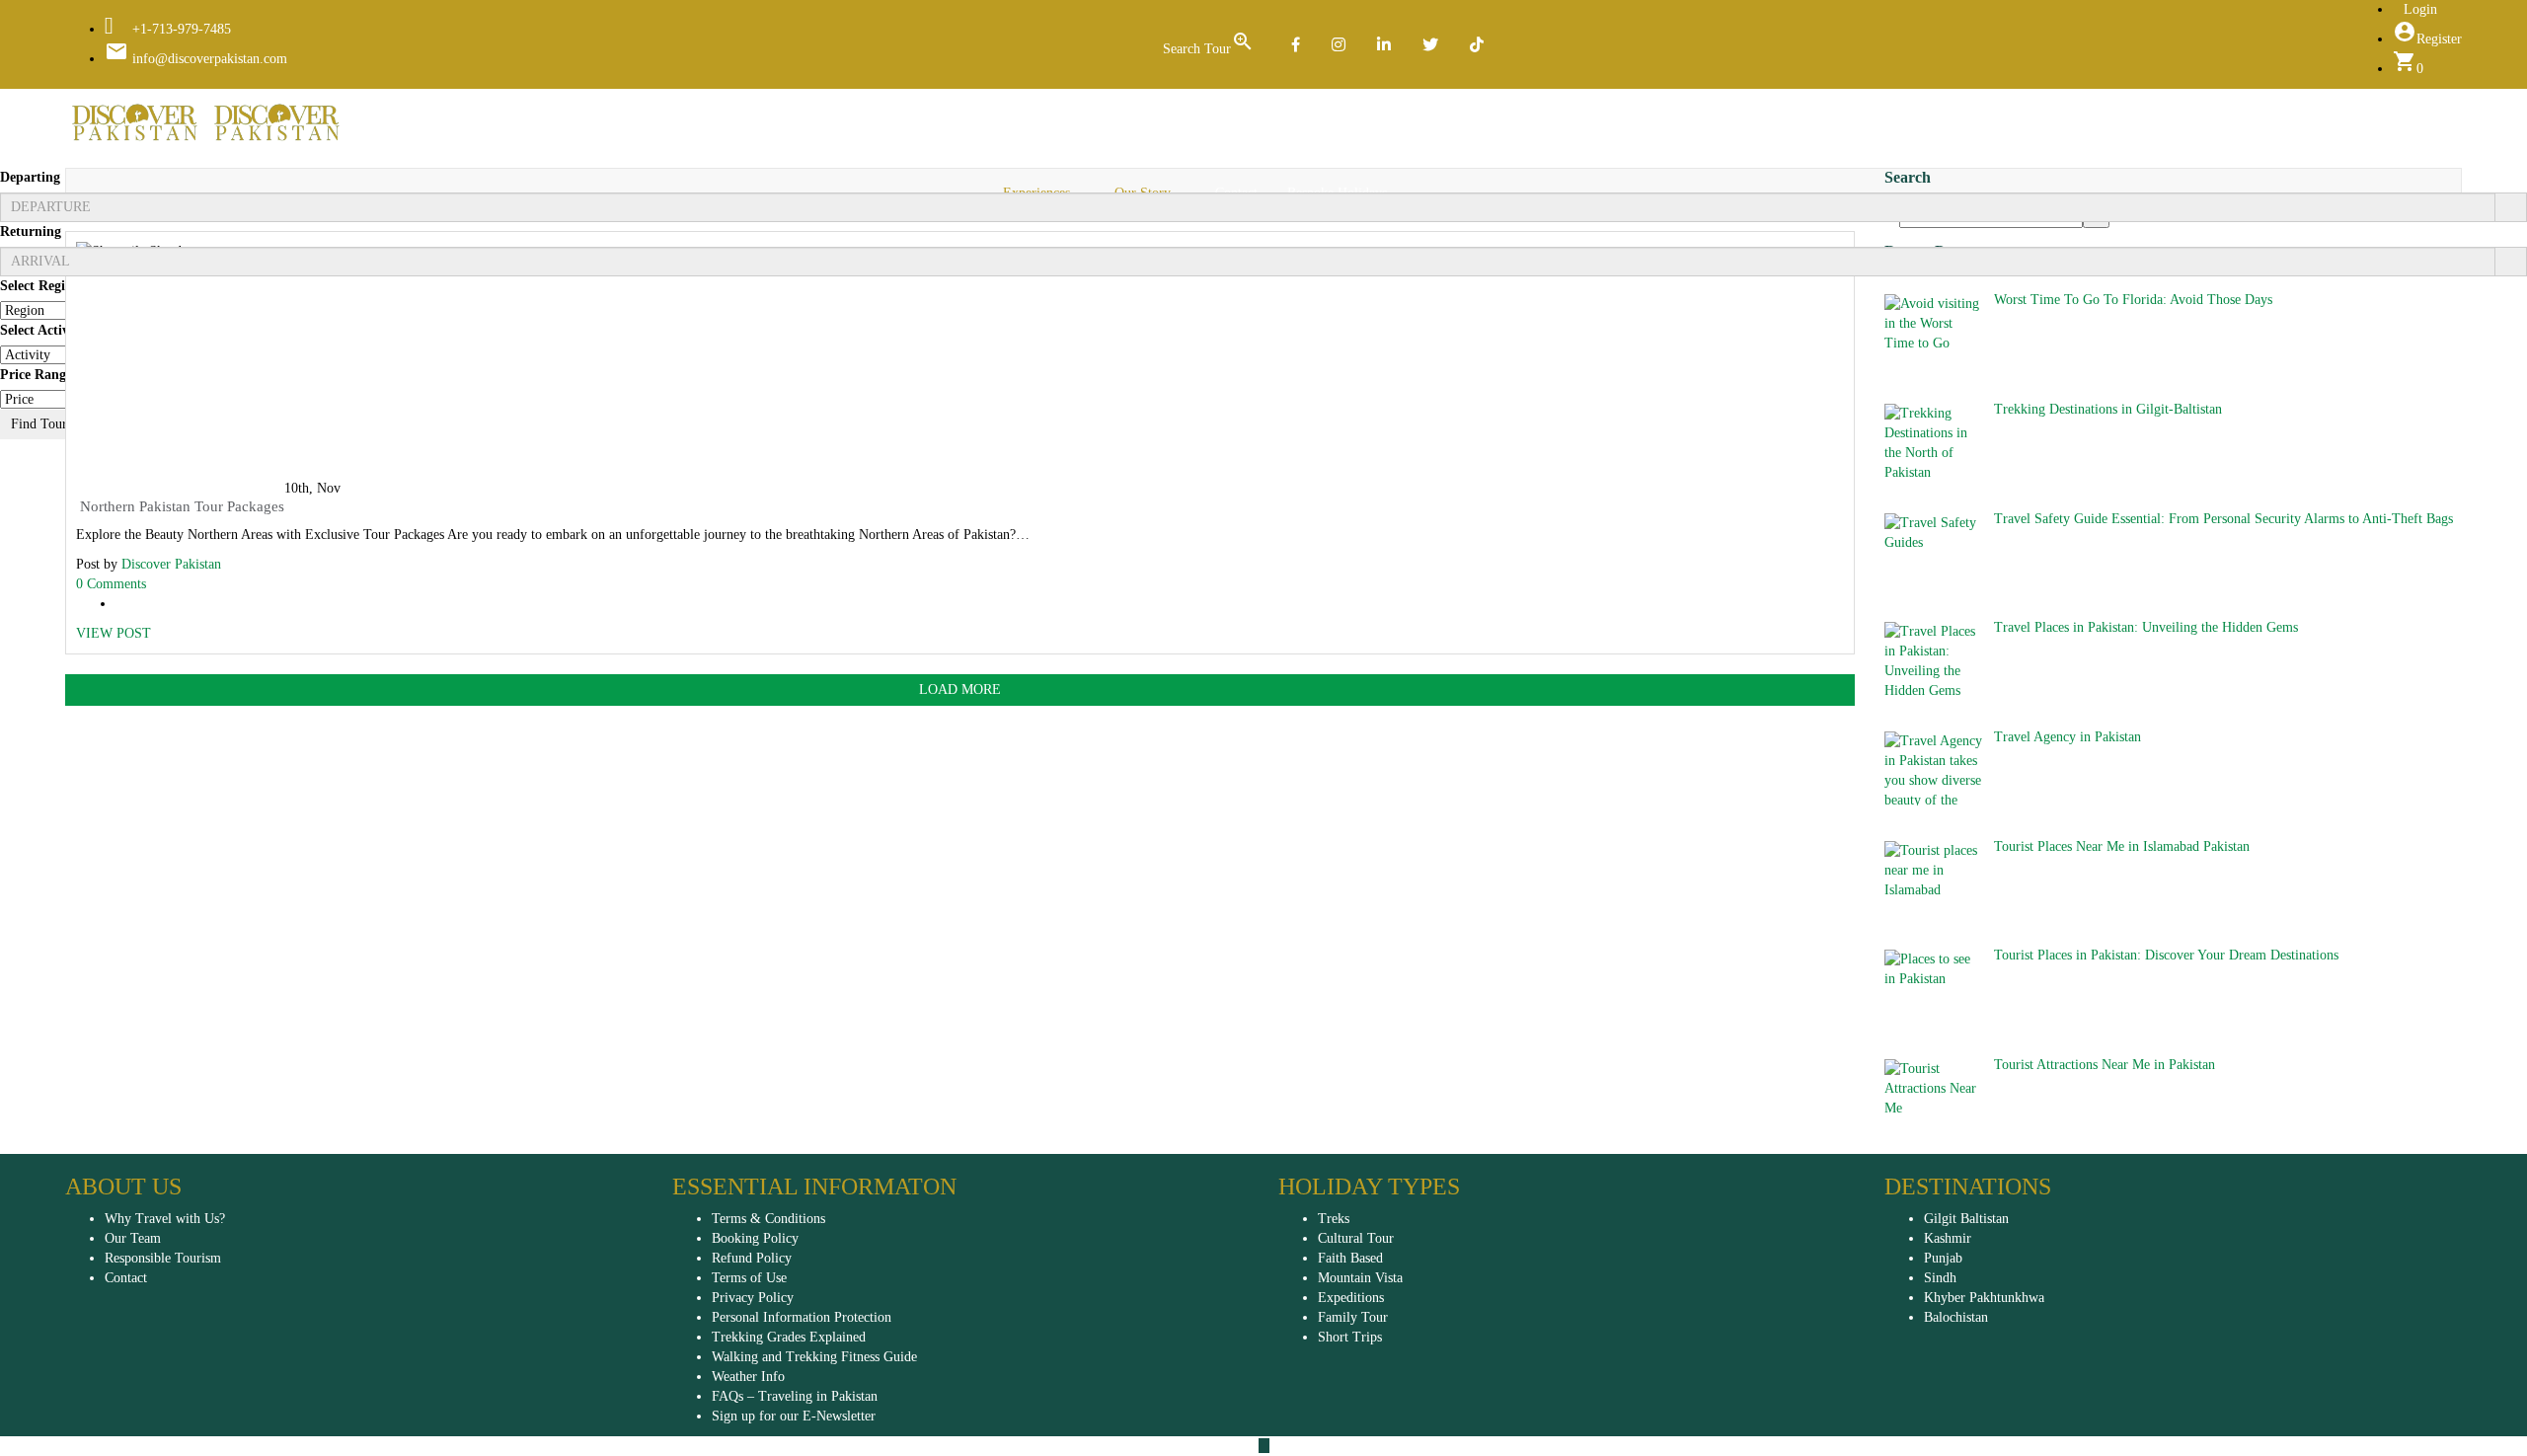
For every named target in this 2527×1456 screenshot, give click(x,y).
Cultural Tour (1356, 1238)
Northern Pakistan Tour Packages (180, 506)
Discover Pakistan (171, 564)
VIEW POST (114, 633)
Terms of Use (749, 1278)
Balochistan (1956, 1317)
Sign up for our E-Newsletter (794, 1416)
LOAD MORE (960, 690)
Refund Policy (752, 1258)
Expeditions (1351, 1298)
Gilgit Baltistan (1966, 1219)
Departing (30, 177)
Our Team (133, 1238)
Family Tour (1353, 1317)
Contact (126, 1278)
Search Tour (1209, 43)
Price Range (36, 375)
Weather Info (748, 1377)
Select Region (40, 286)
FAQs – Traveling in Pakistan (795, 1396)
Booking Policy (755, 1238)
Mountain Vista (1360, 1278)
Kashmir (1948, 1238)
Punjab (1943, 1258)
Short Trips (1350, 1337)
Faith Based (1350, 1258)
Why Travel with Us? (165, 1219)
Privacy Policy (753, 1298)
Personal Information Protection (802, 1317)
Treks (1334, 1219)
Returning (31, 231)
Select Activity (42, 330)
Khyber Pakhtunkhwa (1984, 1298)
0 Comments (111, 584)
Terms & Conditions (768, 1219)
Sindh (1940, 1278)
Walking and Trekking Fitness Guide (814, 1357)
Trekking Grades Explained (789, 1337)
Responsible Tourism (163, 1258)
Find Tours (41, 424)
